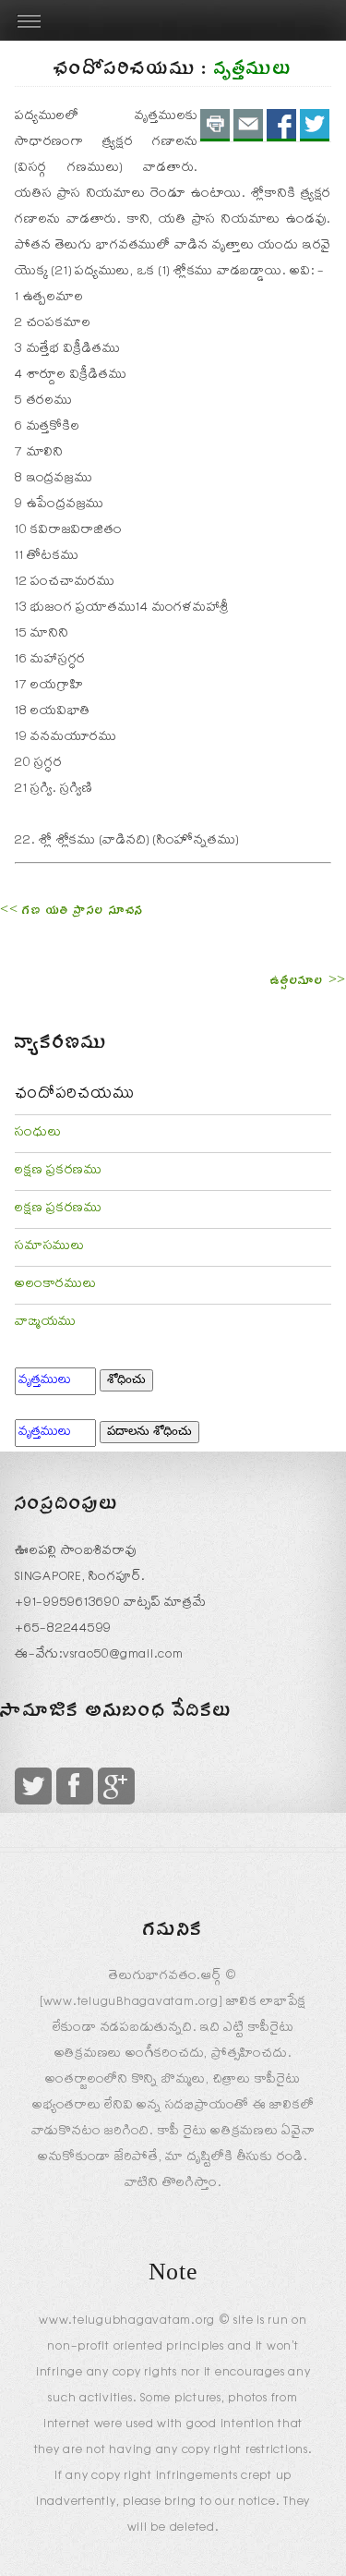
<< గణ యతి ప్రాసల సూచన (72, 913)
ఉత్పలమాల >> (308, 983)
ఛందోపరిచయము (74, 1096)
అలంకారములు (56, 1285)
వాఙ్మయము (46, 1323)
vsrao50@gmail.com (123, 1656)
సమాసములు (50, 1247)
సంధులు (38, 1134)
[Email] (248, 125)
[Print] (215, 125)
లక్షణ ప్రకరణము (59, 1172)
